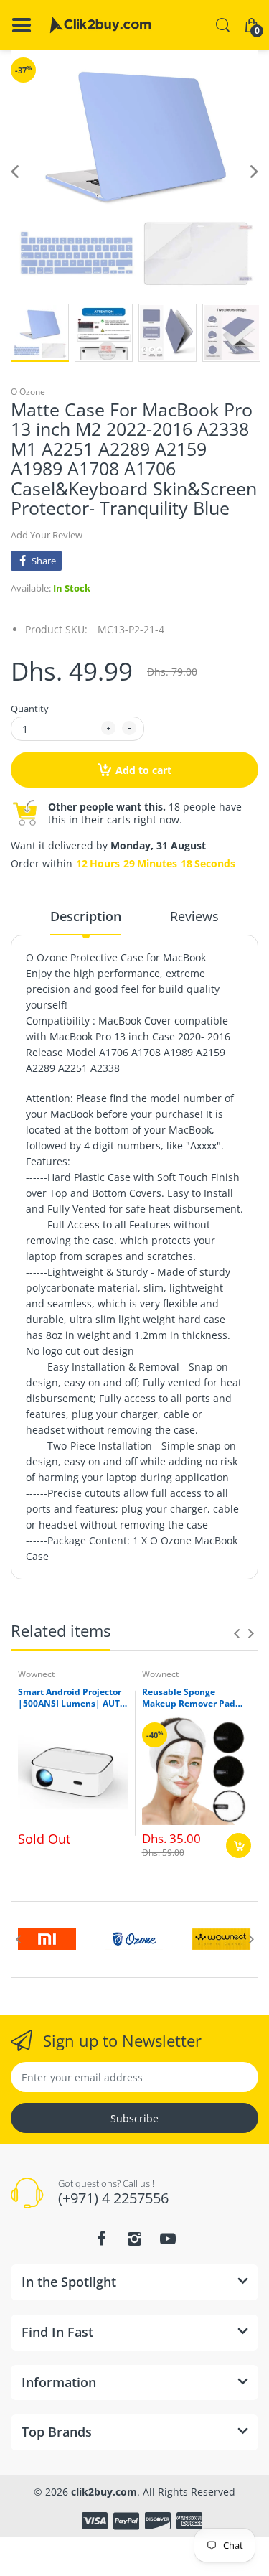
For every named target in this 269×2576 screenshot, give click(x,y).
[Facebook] (102, 2239)
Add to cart (143, 770)
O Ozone (28, 392)
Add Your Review (47, 535)
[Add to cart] (239, 1845)
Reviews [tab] (194, 916)
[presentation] (237, 1633)
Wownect (36, 1674)
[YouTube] (168, 2239)
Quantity (30, 709)
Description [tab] (86, 916)
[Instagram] (135, 2239)
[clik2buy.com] (100, 25)
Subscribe (134, 2118)
